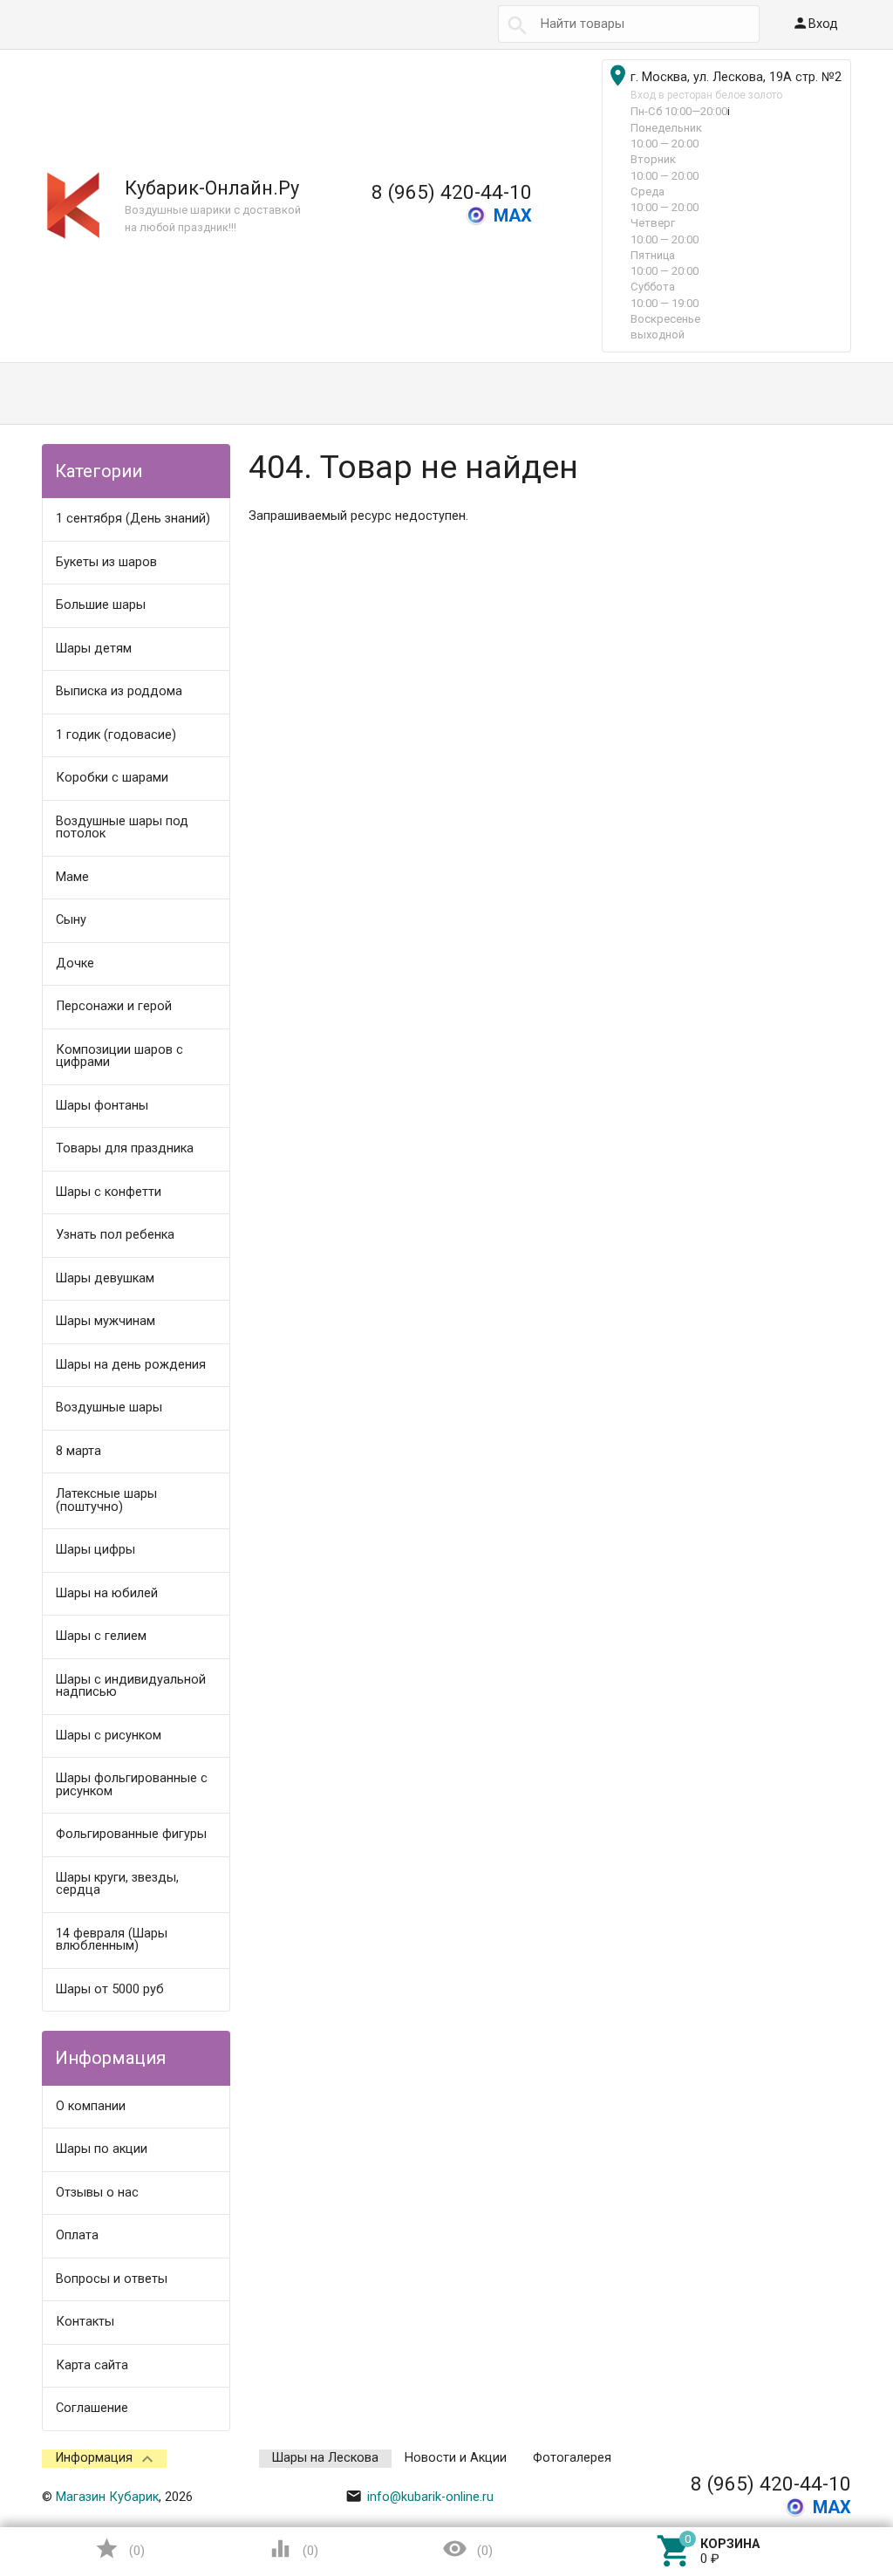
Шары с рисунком (109, 1736)
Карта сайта (92, 2365)
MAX (513, 215)
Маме (72, 877)
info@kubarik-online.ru (419, 2497)
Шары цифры (95, 1550)
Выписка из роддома (119, 691)
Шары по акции (102, 2149)
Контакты (85, 2322)
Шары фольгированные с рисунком (132, 1785)
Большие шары (101, 605)
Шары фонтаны (102, 1106)
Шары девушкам (105, 1278)
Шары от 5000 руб (110, 1989)
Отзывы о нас (97, 2193)
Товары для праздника (125, 1148)
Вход (815, 23)
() (119, 2549)
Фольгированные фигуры (131, 1834)
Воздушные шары (109, 1408)
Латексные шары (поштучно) (106, 1500)
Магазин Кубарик (107, 2497)
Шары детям (94, 649)
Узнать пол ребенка (115, 1235)
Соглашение (92, 2408)
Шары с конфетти (109, 1192)
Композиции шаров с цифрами (119, 1056)
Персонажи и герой (114, 1006)
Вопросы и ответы (112, 2279)
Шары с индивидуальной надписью (131, 1686)
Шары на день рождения (131, 1365)
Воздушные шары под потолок (122, 828)
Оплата (77, 2235)
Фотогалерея (572, 2458)
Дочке (75, 963)
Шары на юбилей (107, 1593)
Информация (94, 2458)
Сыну (71, 920)
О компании (91, 2106)
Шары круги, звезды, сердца (117, 1884)
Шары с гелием (101, 1636)
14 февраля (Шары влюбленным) (112, 1940)
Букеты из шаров (106, 562)
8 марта (78, 1451)
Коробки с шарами (112, 778)
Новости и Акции (456, 2458)
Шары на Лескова (325, 2458)
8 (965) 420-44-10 (452, 192)
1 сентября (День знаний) (133, 519)
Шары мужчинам (106, 1321)
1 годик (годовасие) (116, 735)
